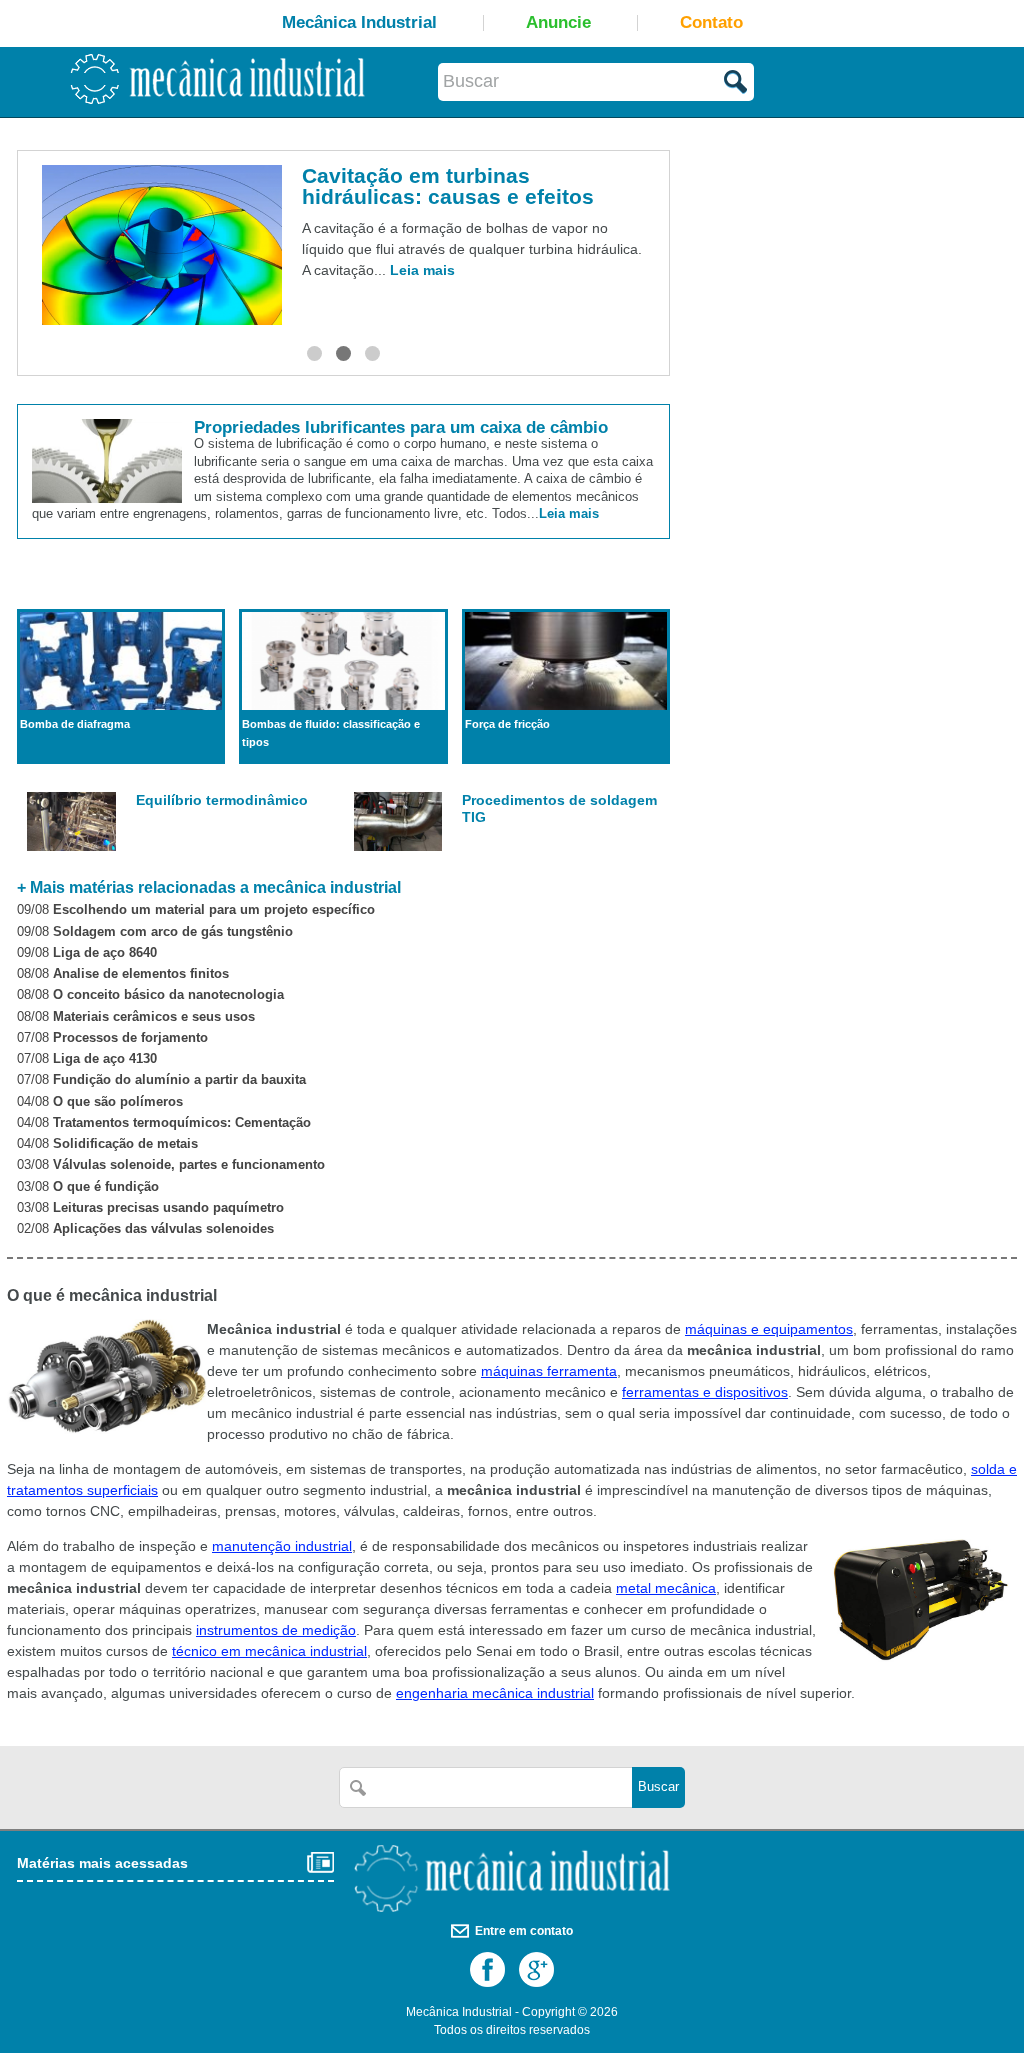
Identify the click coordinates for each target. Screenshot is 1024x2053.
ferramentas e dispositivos (705, 1392)
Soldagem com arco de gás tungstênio (173, 932)
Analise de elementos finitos (141, 974)
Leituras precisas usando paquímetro (168, 1208)
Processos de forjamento (130, 1038)
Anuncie (558, 22)
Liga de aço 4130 (105, 1059)
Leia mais (415, 270)
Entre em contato (524, 1931)
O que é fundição (106, 1187)
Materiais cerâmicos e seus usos (154, 1017)
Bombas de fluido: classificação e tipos (331, 733)
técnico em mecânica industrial (269, 1651)
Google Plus (536, 1969)
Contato (711, 22)
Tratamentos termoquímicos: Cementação (182, 1123)
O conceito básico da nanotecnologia (168, 995)
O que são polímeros (118, 1102)
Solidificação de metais (125, 1144)
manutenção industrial (282, 1546)
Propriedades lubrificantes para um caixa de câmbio (401, 427)
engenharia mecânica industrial (495, 1693)
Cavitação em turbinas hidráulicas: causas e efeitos (441, 186)
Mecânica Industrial (359, 22)
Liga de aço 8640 (105, 953)
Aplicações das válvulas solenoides (163, 1229)
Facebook (487, 1969)
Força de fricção (507, 724)
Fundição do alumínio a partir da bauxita (179, 1080)
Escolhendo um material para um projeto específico (214, 910)
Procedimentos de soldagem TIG (559, 809)
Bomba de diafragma (75, 724)
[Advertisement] (840, 303)
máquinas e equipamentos (769, 1329)
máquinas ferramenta (549, 1371)
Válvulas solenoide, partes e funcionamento (189, 1165)
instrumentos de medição (276, 1630)
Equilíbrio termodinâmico (222, 800)
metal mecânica (666, 1588)
